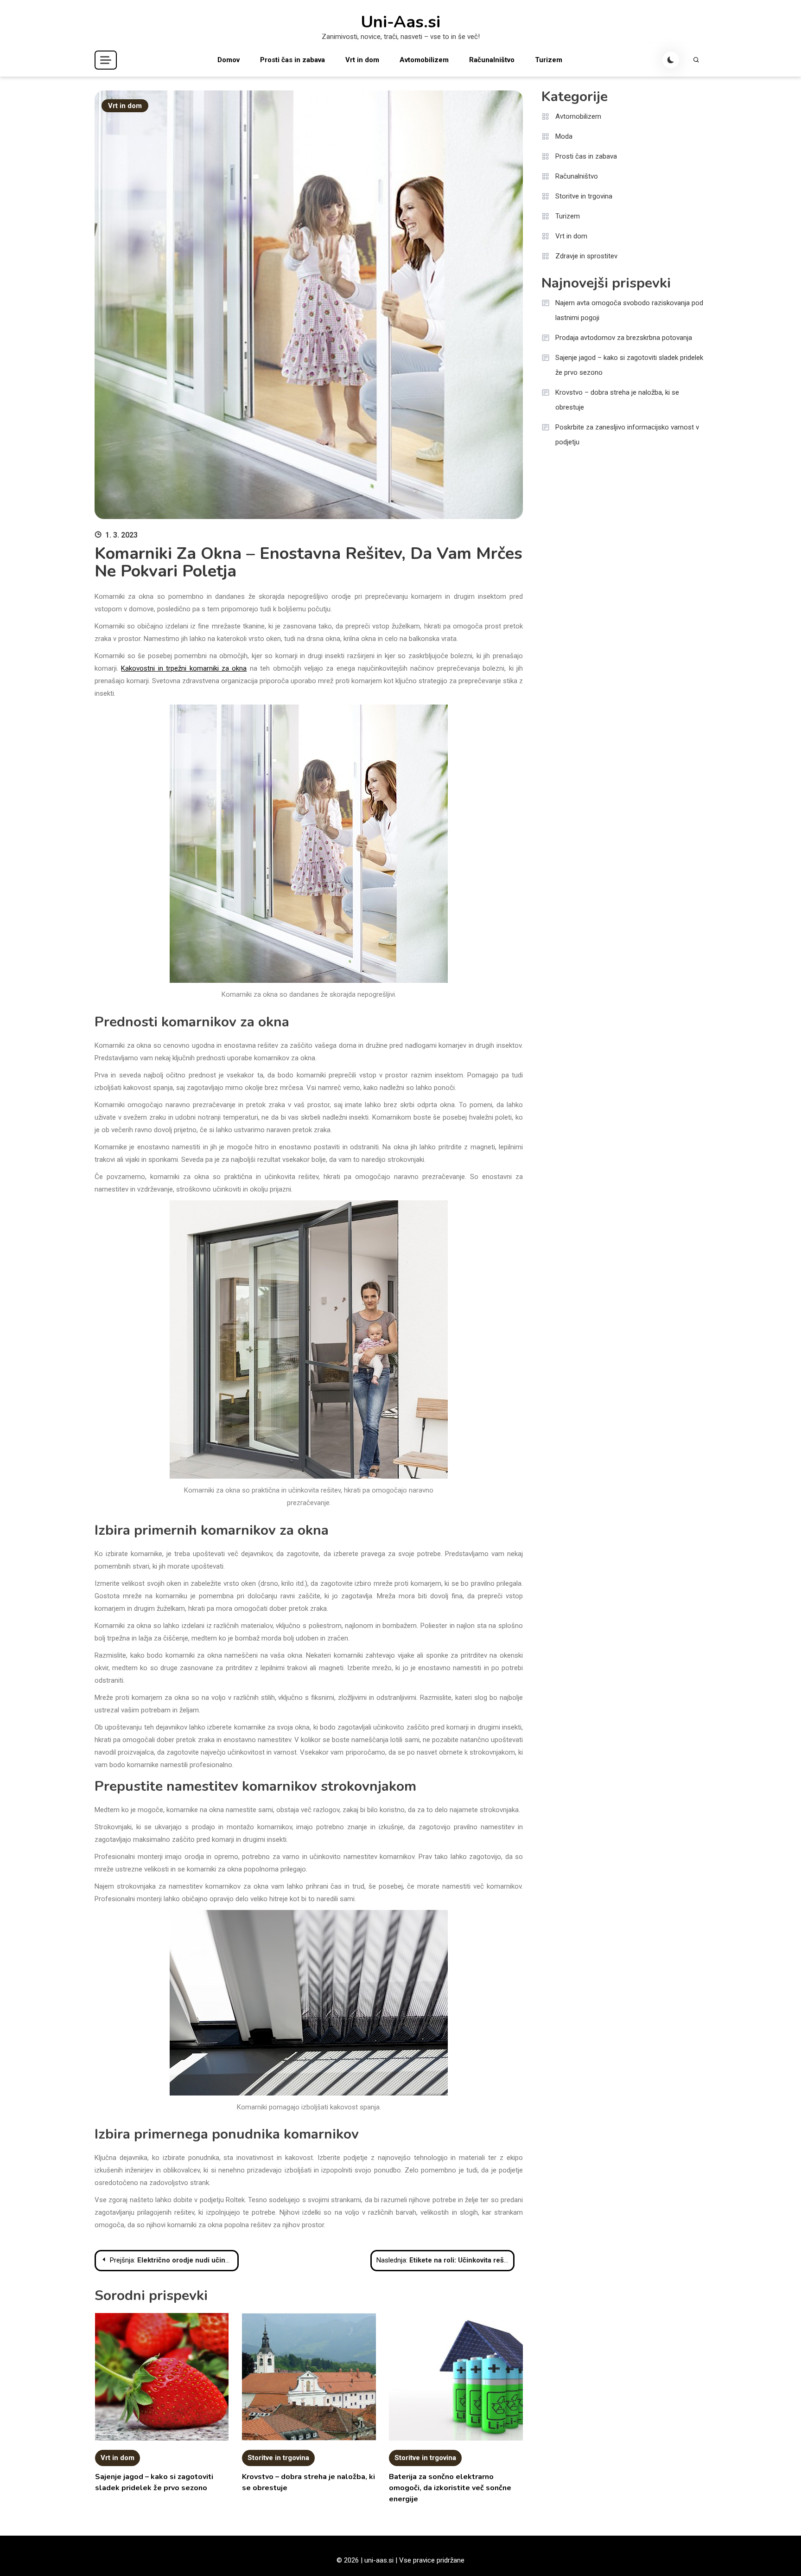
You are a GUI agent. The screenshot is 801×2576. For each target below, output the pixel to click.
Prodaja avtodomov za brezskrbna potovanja (624, 338)
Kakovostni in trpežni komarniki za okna (184, 668)
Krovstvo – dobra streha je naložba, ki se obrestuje (617, 400)
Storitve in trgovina (278, 2458)
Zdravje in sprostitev (586, 256)
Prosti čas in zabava (292, 60)
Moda (564, 136)
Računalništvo (492, 60)
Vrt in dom (362, 60)
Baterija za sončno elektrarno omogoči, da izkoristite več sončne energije (450, 2488)
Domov (229, 60)
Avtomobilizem (424, 60)
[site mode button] (671, 60)
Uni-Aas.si (400, 22)
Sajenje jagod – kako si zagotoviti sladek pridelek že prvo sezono (629, 365)
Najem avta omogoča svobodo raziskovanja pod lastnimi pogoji (629, 310)
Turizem (549, 60)
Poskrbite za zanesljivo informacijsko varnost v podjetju (627, 435)
